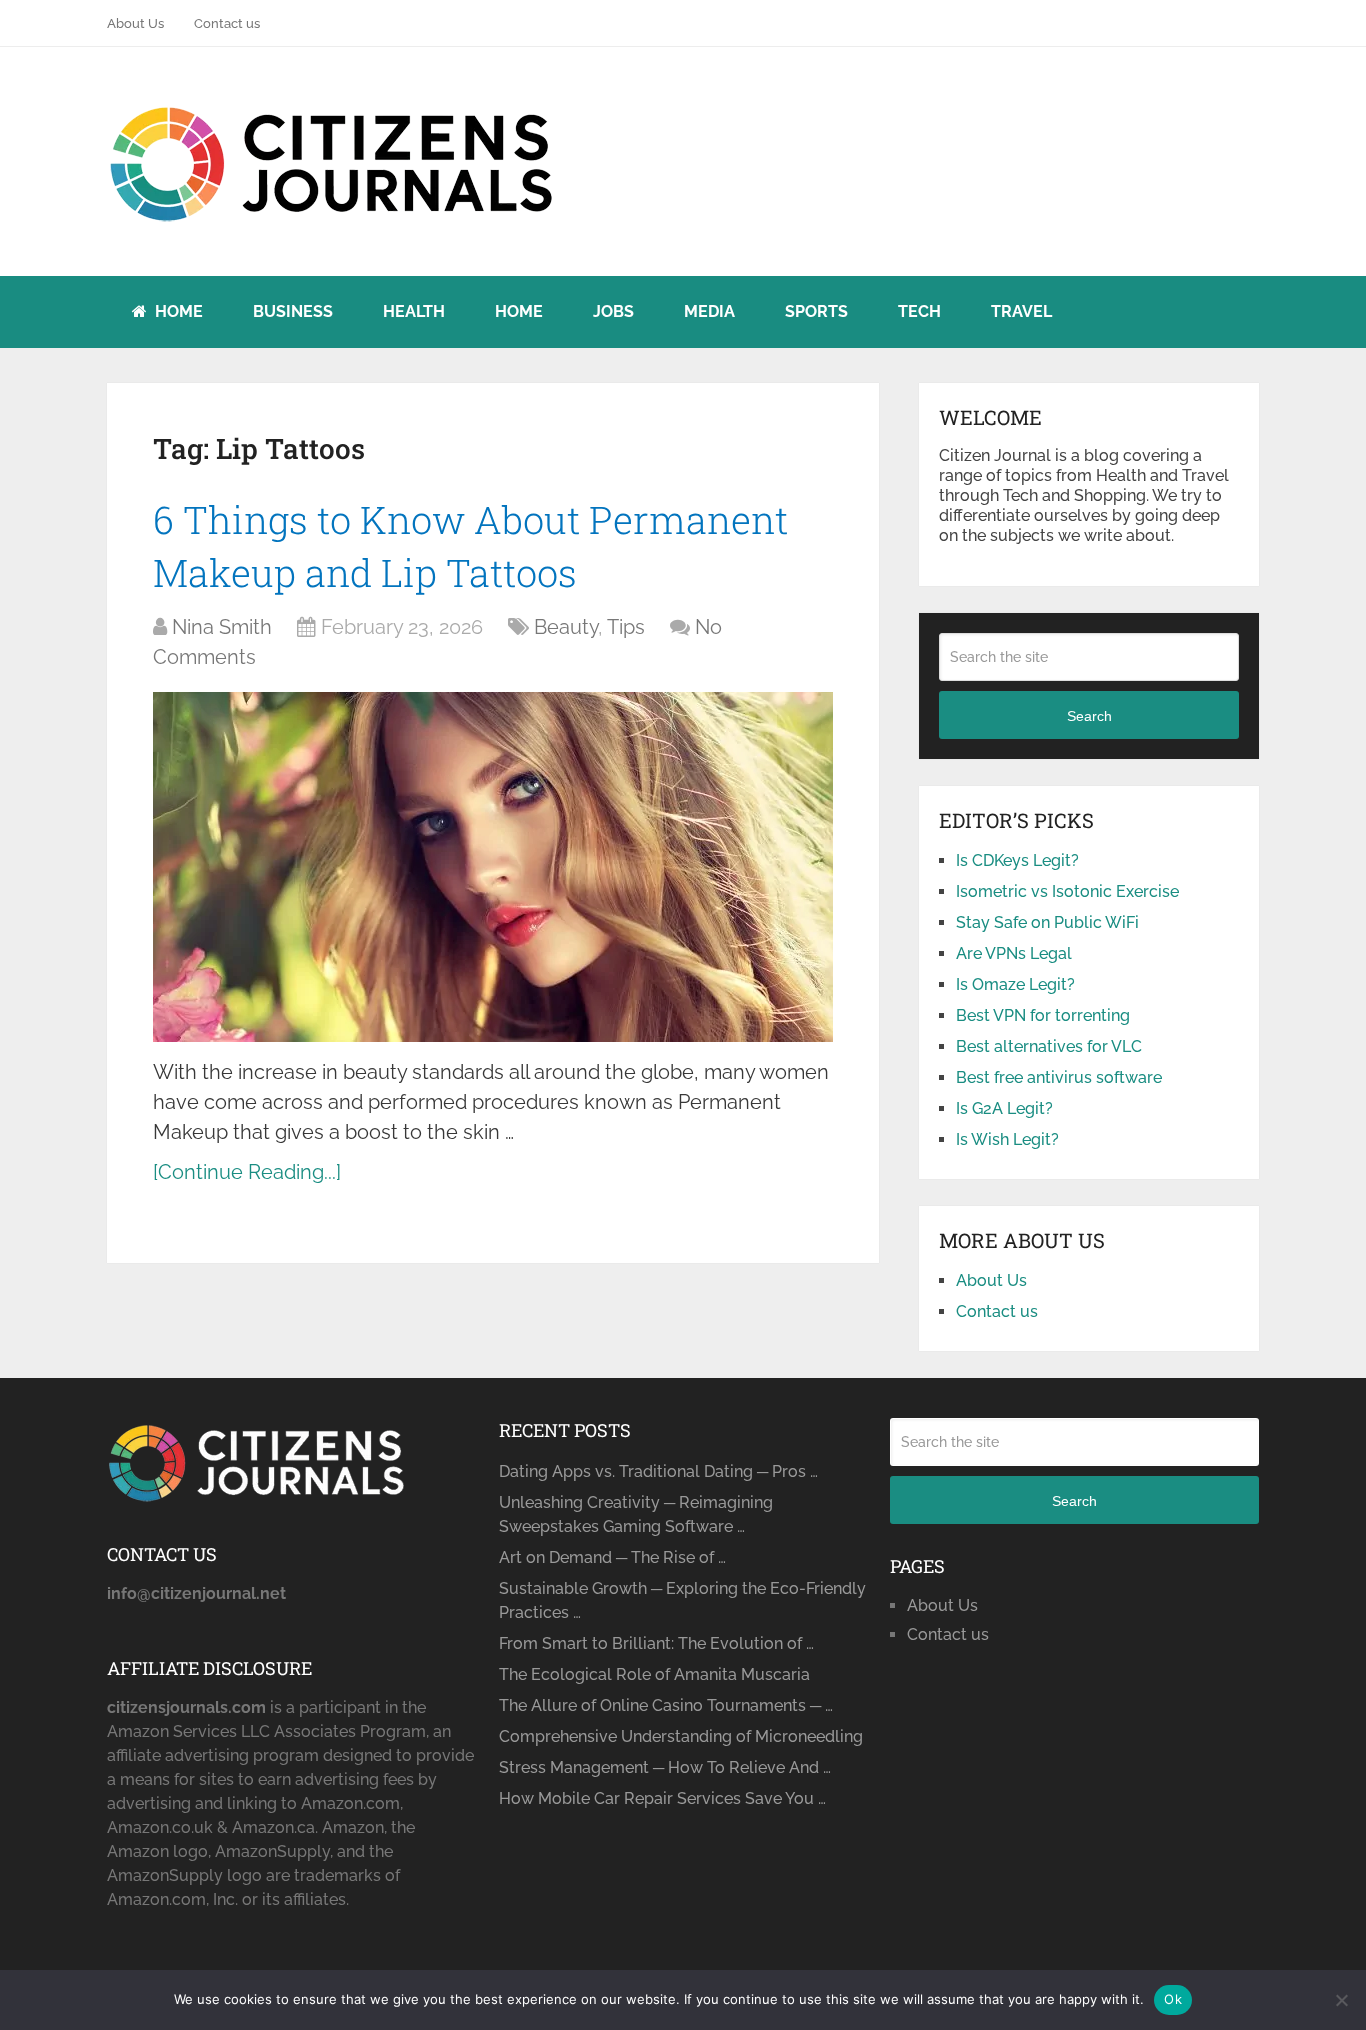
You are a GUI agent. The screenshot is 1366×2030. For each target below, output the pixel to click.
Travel (1021, 311)
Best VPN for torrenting (1043, 1015)
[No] (1341, 2000)
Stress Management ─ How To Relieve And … (665, 1767)
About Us (135, 23)
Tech (919, 311)
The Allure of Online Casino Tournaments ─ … (666, 1705)
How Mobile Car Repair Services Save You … (662, 1798)
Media (709, 311)
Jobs (613, 311)
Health (414, 311)
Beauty (566, 627)
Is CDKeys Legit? (1017, 860)
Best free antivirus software (1059, 1077)
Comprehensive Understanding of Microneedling (681, 1736)
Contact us (227, 23)
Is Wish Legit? (1007, 1139)
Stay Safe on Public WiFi (1047, 922)
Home (177, 311)
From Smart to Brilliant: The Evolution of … (656, 1643)
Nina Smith (222, 627)
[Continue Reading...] (247, 1172)
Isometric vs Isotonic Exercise (1067, 891)
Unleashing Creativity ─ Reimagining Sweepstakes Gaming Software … (636, 1514)
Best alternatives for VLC (1049, 1046)
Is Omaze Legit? (1015, 984)
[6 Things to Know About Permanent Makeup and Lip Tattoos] (493, 867)
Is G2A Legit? (1004, 1108)
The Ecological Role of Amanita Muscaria (654, 1674)
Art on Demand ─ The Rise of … (612, 1557)
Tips (626, 627)
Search (1089, 716)
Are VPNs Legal (1014, 953)
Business (293, 311)
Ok (1173, 1999)
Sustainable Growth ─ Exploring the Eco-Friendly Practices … (682, 1600)
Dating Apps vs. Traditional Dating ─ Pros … (658, 1471)
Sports (816, 311)
